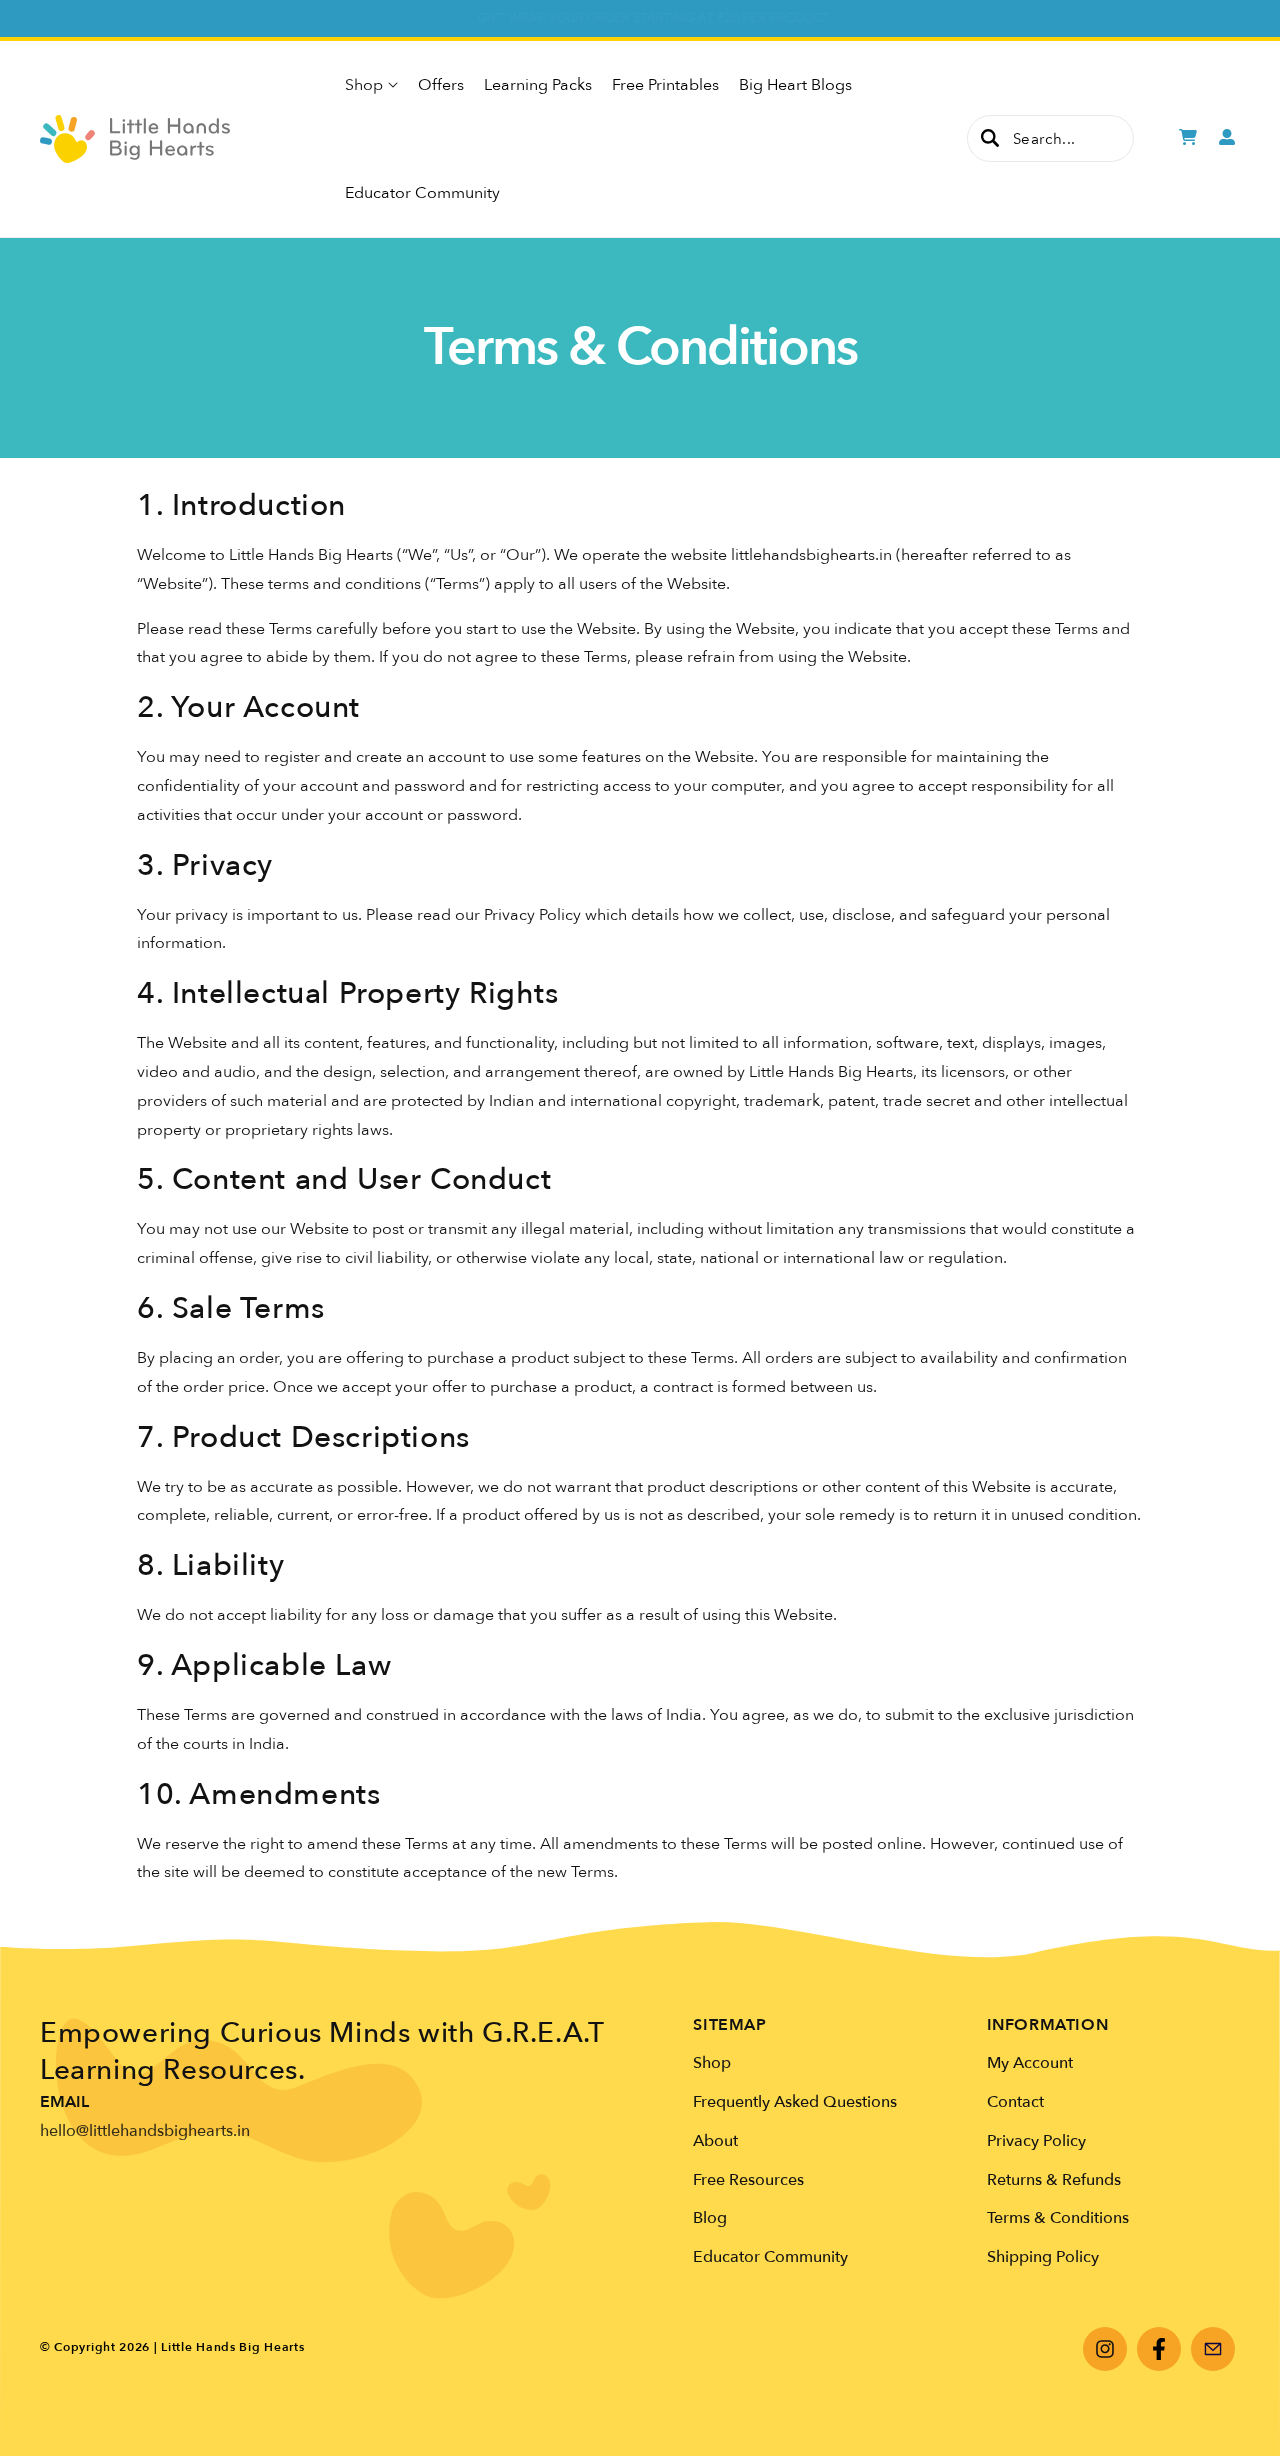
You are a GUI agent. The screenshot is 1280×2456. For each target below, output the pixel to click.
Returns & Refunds (1054, 2180)
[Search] (990, 138)
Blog (710, 2218)
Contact (1015, 2102)
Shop (712, 2063)
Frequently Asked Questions (795, 2102)
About (715, 2141)
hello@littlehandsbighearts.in (145, 2131)
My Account (1030, 2063)
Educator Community (770, 2257)
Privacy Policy (1036, 2141)
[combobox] (1050, 138)
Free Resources (748, 2180)
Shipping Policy (1043, 2257)
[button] (371, 85)
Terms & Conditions (1058, 2218)
